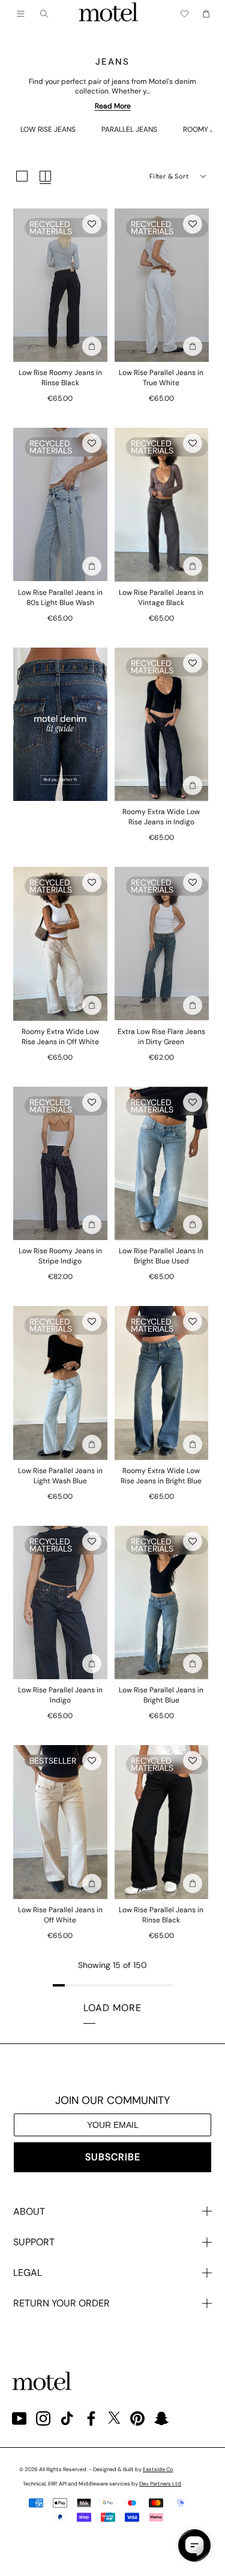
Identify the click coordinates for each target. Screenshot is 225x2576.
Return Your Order (61, 2303)
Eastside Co (158, 2469)
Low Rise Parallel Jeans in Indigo (60, 1695)
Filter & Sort (169, 176)
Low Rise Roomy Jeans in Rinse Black (60, 378)
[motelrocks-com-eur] (109, 14)
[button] (92, 224)
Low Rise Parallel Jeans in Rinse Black (161, 1915)
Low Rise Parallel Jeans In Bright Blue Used (161, 1256)
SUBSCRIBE (113, 2157)
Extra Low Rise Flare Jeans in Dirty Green (161, 1037)
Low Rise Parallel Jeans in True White (161, 378)
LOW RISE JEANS (48, 129)
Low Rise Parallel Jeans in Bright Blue (161, 1695)
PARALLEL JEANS (129, 129)
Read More (113, 106)
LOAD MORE (112, 2008)
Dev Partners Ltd (160, 2484)
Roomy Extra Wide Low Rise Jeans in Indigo (161, 817)
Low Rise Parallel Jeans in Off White (60, 1915)
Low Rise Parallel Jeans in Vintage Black (161, 598)
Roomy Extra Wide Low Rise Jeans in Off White (60, 1037)
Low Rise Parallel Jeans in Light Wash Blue (60, 1476)
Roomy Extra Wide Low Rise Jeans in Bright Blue (161, 1476)
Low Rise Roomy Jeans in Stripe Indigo (60, 1256)
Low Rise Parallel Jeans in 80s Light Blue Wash (60, 598)
